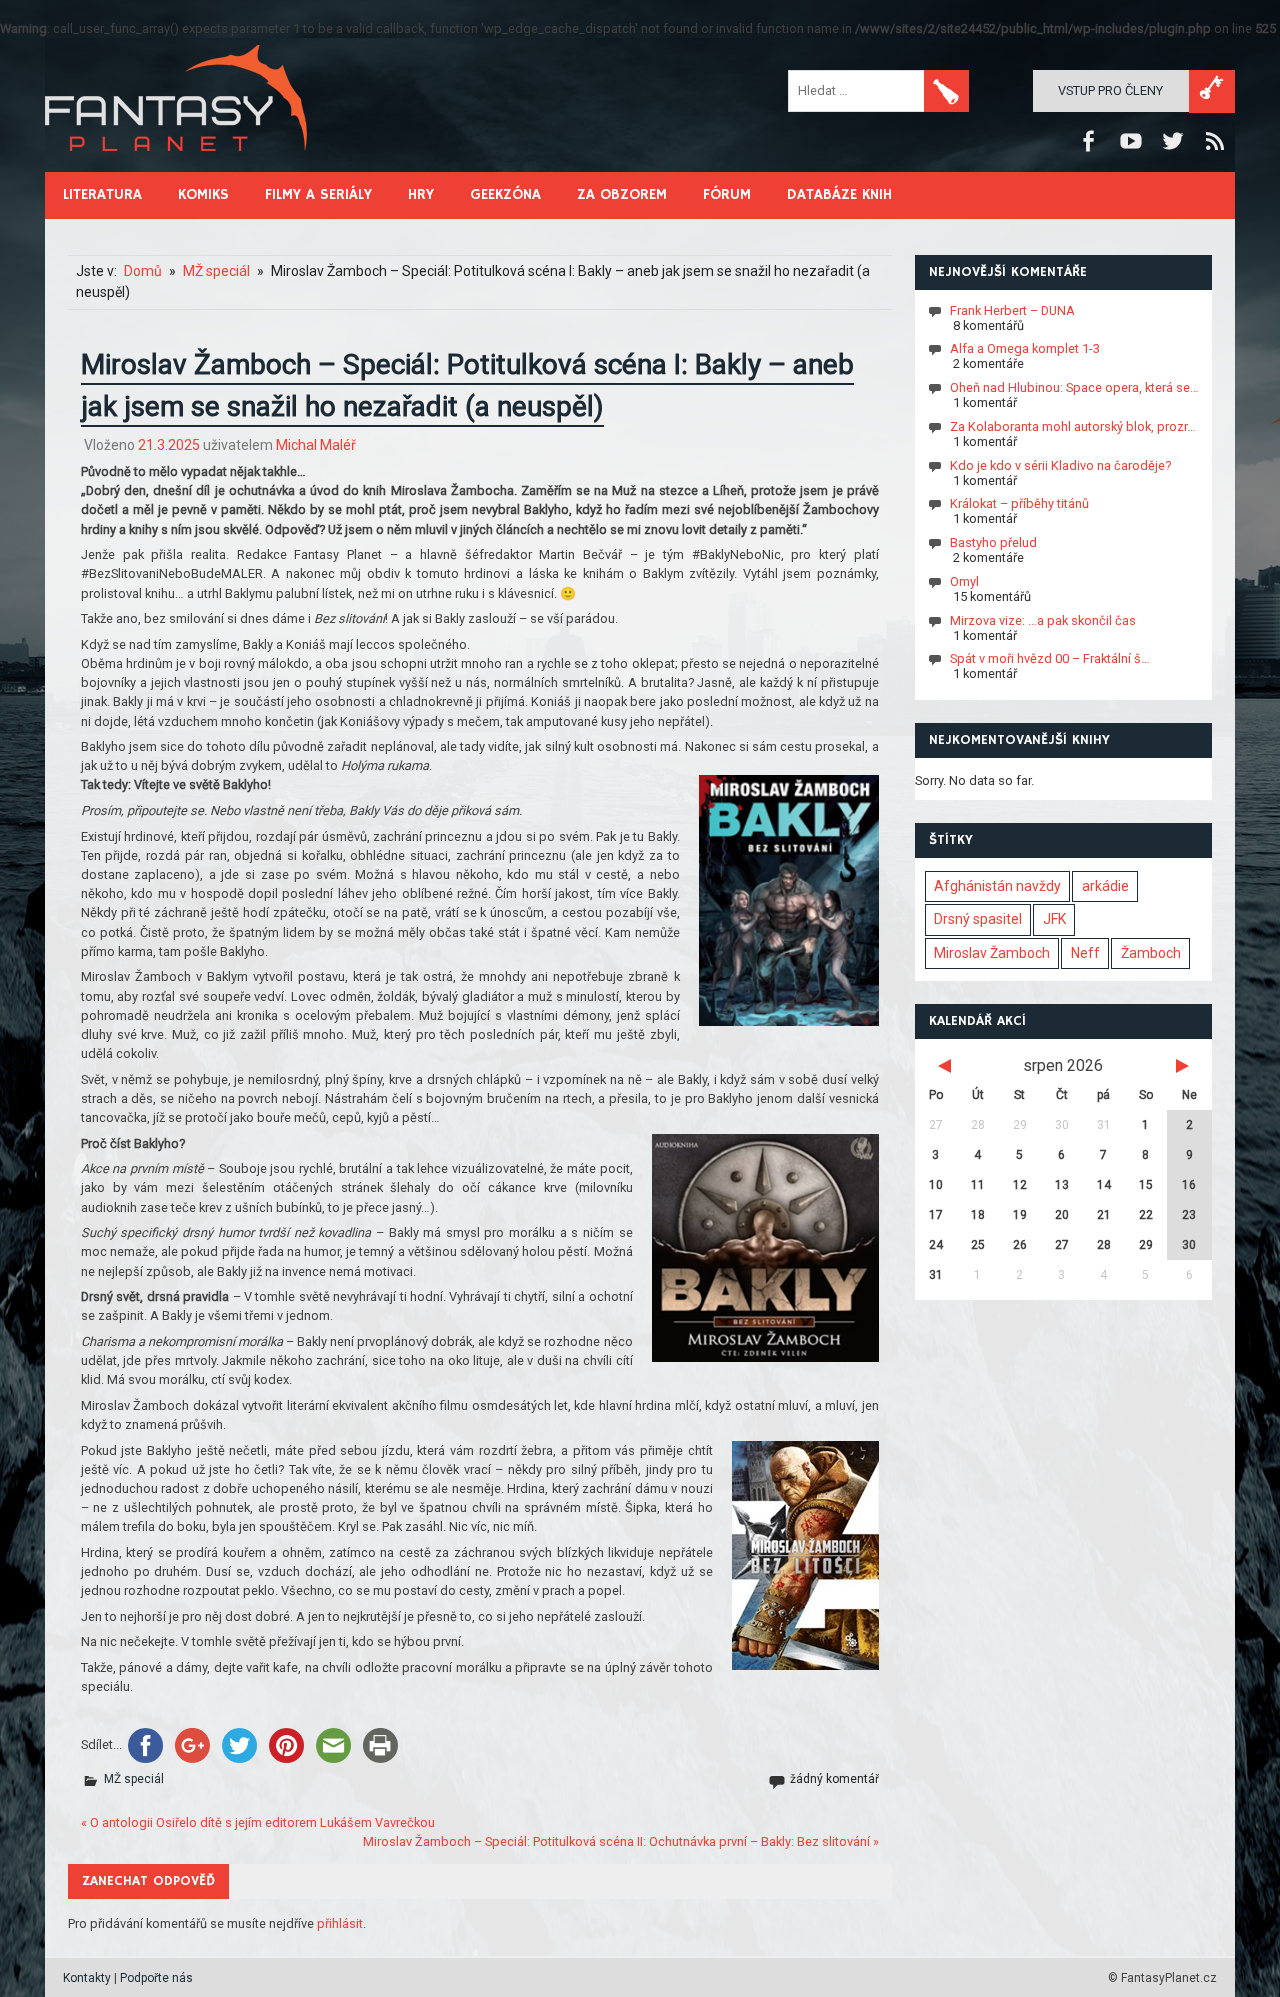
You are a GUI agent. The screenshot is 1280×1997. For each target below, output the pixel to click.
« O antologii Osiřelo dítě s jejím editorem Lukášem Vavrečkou (258, 1822)
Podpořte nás (156, 1978)
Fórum (727, 194)
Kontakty (87, 1978)
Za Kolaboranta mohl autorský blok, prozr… (1073, 426)
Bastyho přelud (993, 542)
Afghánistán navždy (997, 886)
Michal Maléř (316, 445)
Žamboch (1151, 953)
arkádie (1105, 886)
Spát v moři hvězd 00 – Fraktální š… (1050, 658)
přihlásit (340, 1923)
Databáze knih (839, 194)
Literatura (102, 194)
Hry (421, 194)
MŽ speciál (134, 1779)
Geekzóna (505, 194)
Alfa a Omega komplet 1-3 (1025, 348)
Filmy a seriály (318, 194)
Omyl (964, 581)
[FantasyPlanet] (177, 167)
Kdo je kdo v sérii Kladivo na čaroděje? (1060, 464)
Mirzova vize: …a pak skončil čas (1043, 619)
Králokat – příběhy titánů (1019, 503)
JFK (1054, 919)
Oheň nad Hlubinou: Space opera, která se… (1074, 387)
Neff (1085, 953)
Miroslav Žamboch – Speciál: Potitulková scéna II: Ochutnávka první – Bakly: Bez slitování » (621, 1841)
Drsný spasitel (978, 919)
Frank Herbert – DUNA (1012, 309)
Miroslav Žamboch (992, 953)
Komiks (203, 194)
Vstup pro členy (1110, 90)
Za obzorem (622, 194)
